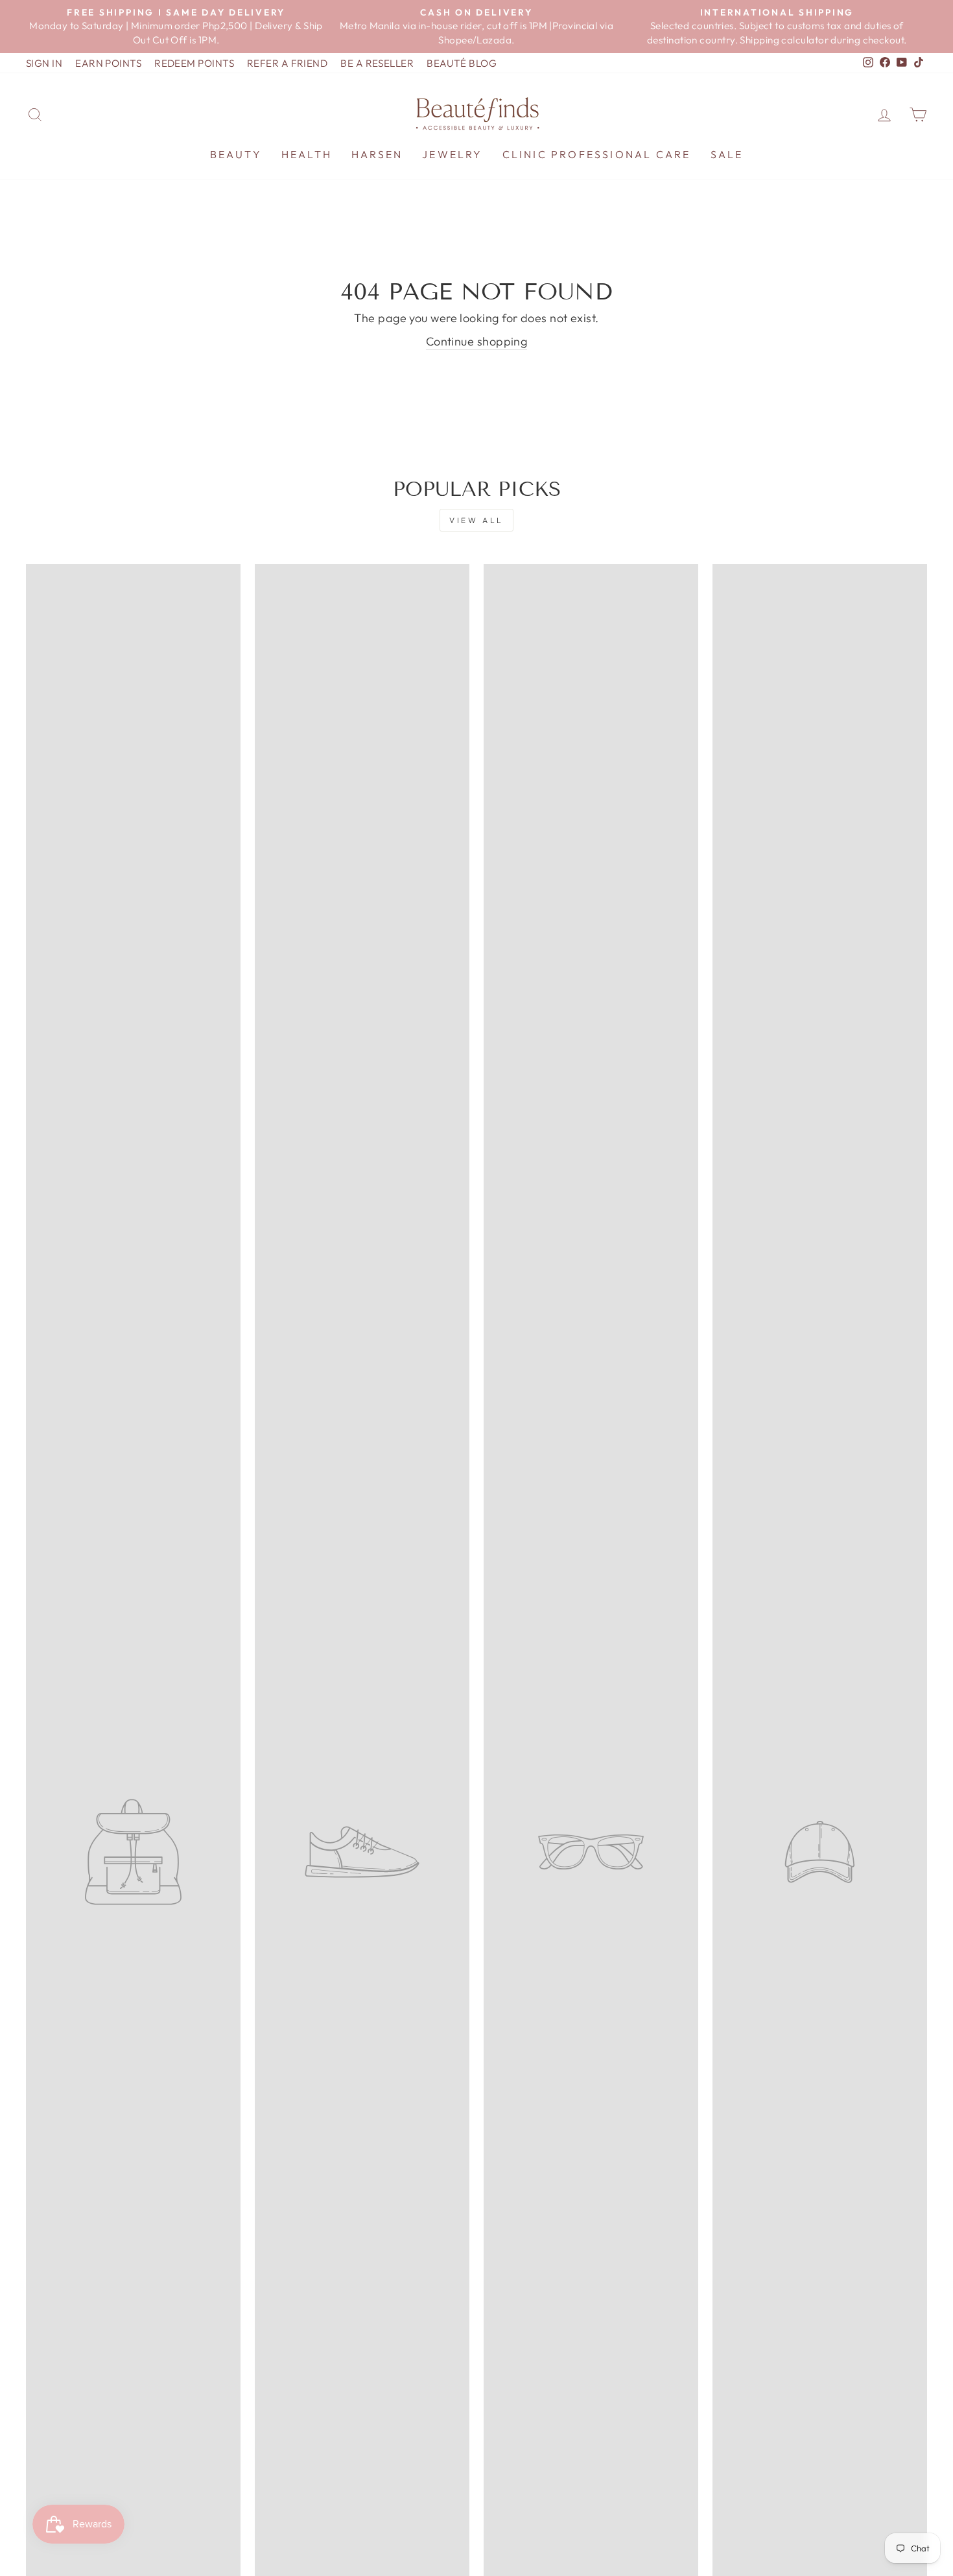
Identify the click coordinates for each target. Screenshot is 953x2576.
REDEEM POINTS (194, 63)
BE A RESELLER (377, 63)
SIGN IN (44, 63)
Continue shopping (477, 341)
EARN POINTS (108, 63)
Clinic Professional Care (597, 154)
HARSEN (377, 154)
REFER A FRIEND (287, 63)
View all (476, 520)
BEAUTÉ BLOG (462, 63)
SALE (727, 154)
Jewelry (452, 154)
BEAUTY (236, 154)
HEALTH (307, 154)
